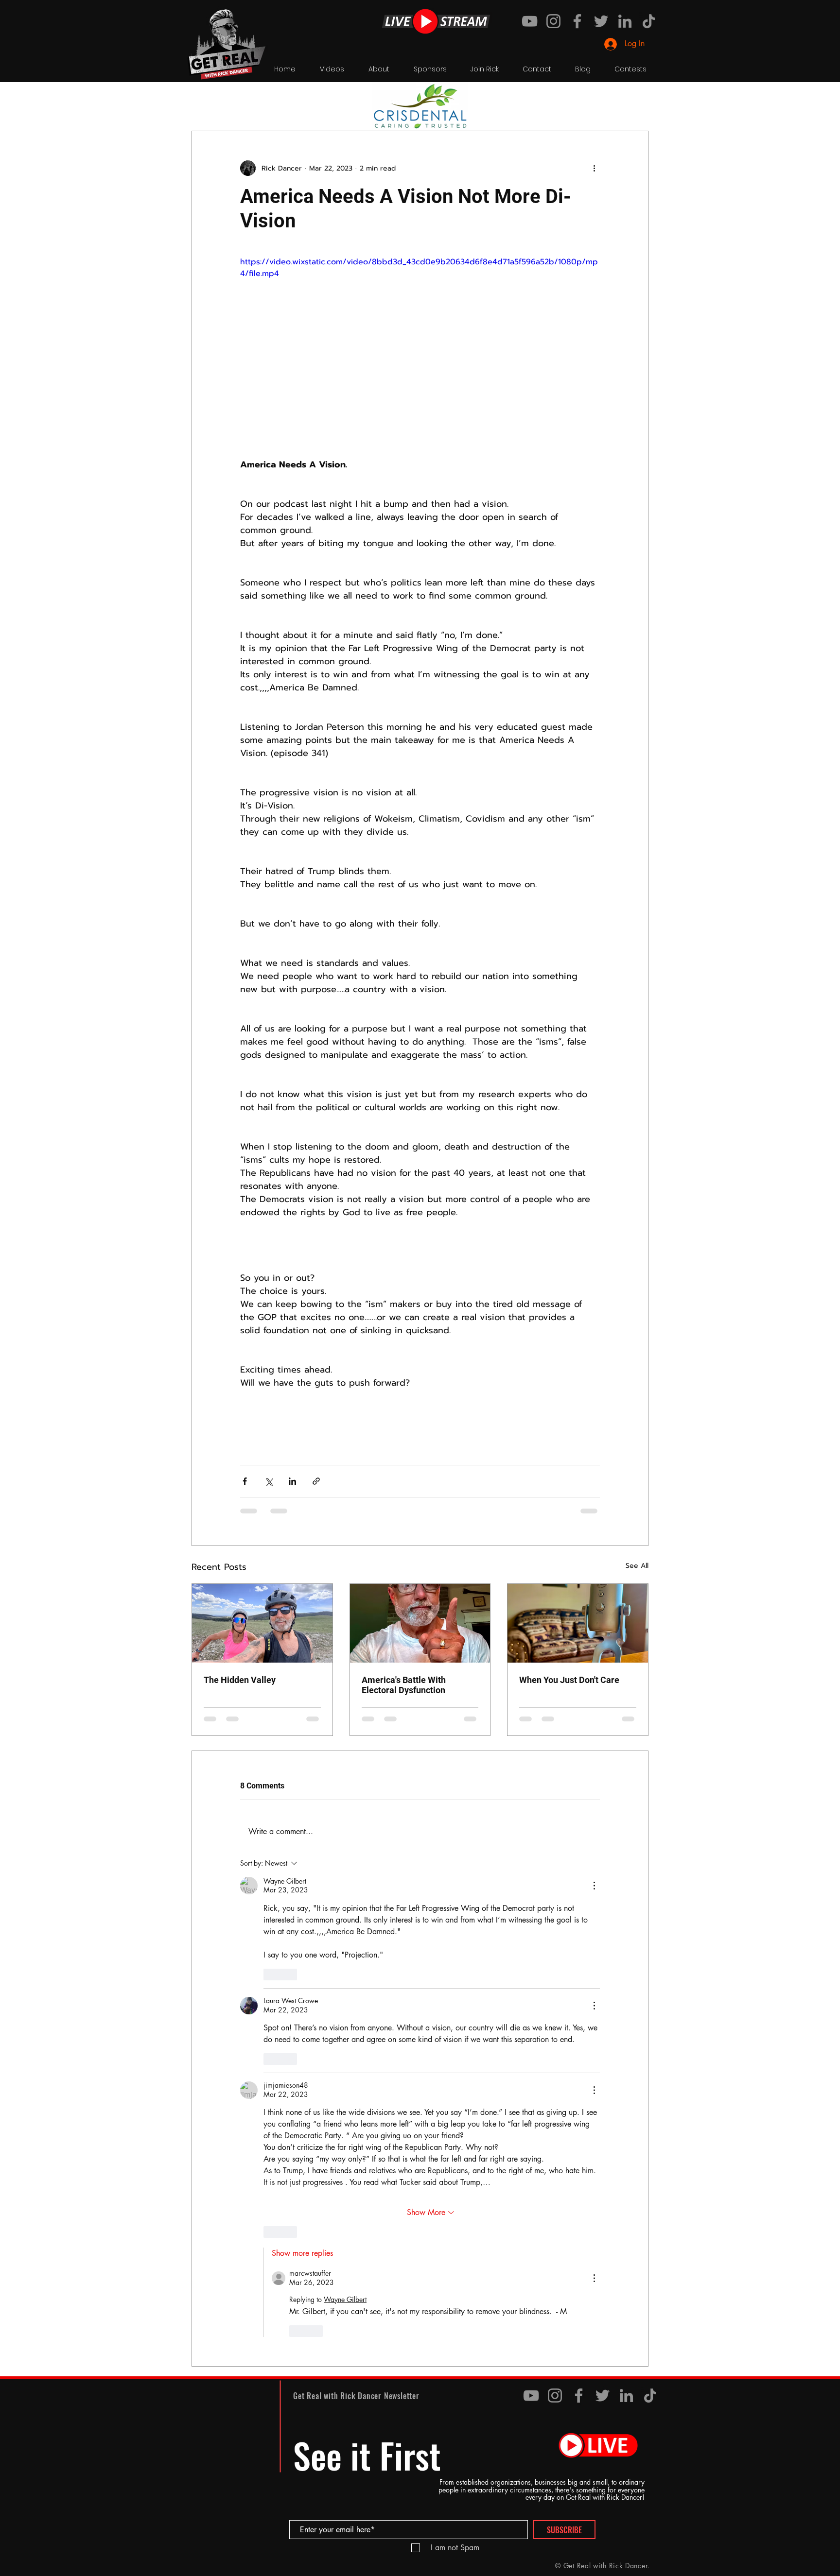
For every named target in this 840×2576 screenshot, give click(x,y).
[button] (636, 102)
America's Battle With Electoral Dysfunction (404, 1685)
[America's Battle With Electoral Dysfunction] (420, 1623)
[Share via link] (316, 1481)
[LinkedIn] (625, 21)
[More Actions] (594, 1886)
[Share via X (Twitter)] (269, 1481)
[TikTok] (649, 21)
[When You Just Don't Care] (578, 1623)
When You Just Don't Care (569, 1680)
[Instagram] (553, 21)
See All (637, 1566)
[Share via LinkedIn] (292, 1481)
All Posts (205, 101)
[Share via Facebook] (245, 1481)
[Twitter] (601, 21)
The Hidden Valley (240, 1680)
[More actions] (594, 168)
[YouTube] (530, 21)
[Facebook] (577, 21)
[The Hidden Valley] (262, 1623)
